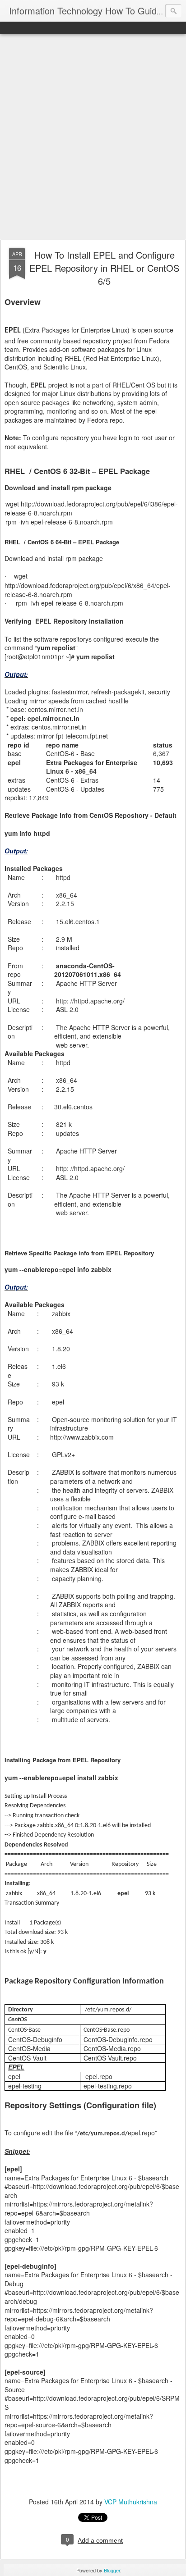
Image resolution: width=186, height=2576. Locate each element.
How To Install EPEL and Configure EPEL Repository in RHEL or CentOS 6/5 (104, 268)
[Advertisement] (93, 137)
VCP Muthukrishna (131, 2502)
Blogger (112, 2570)
